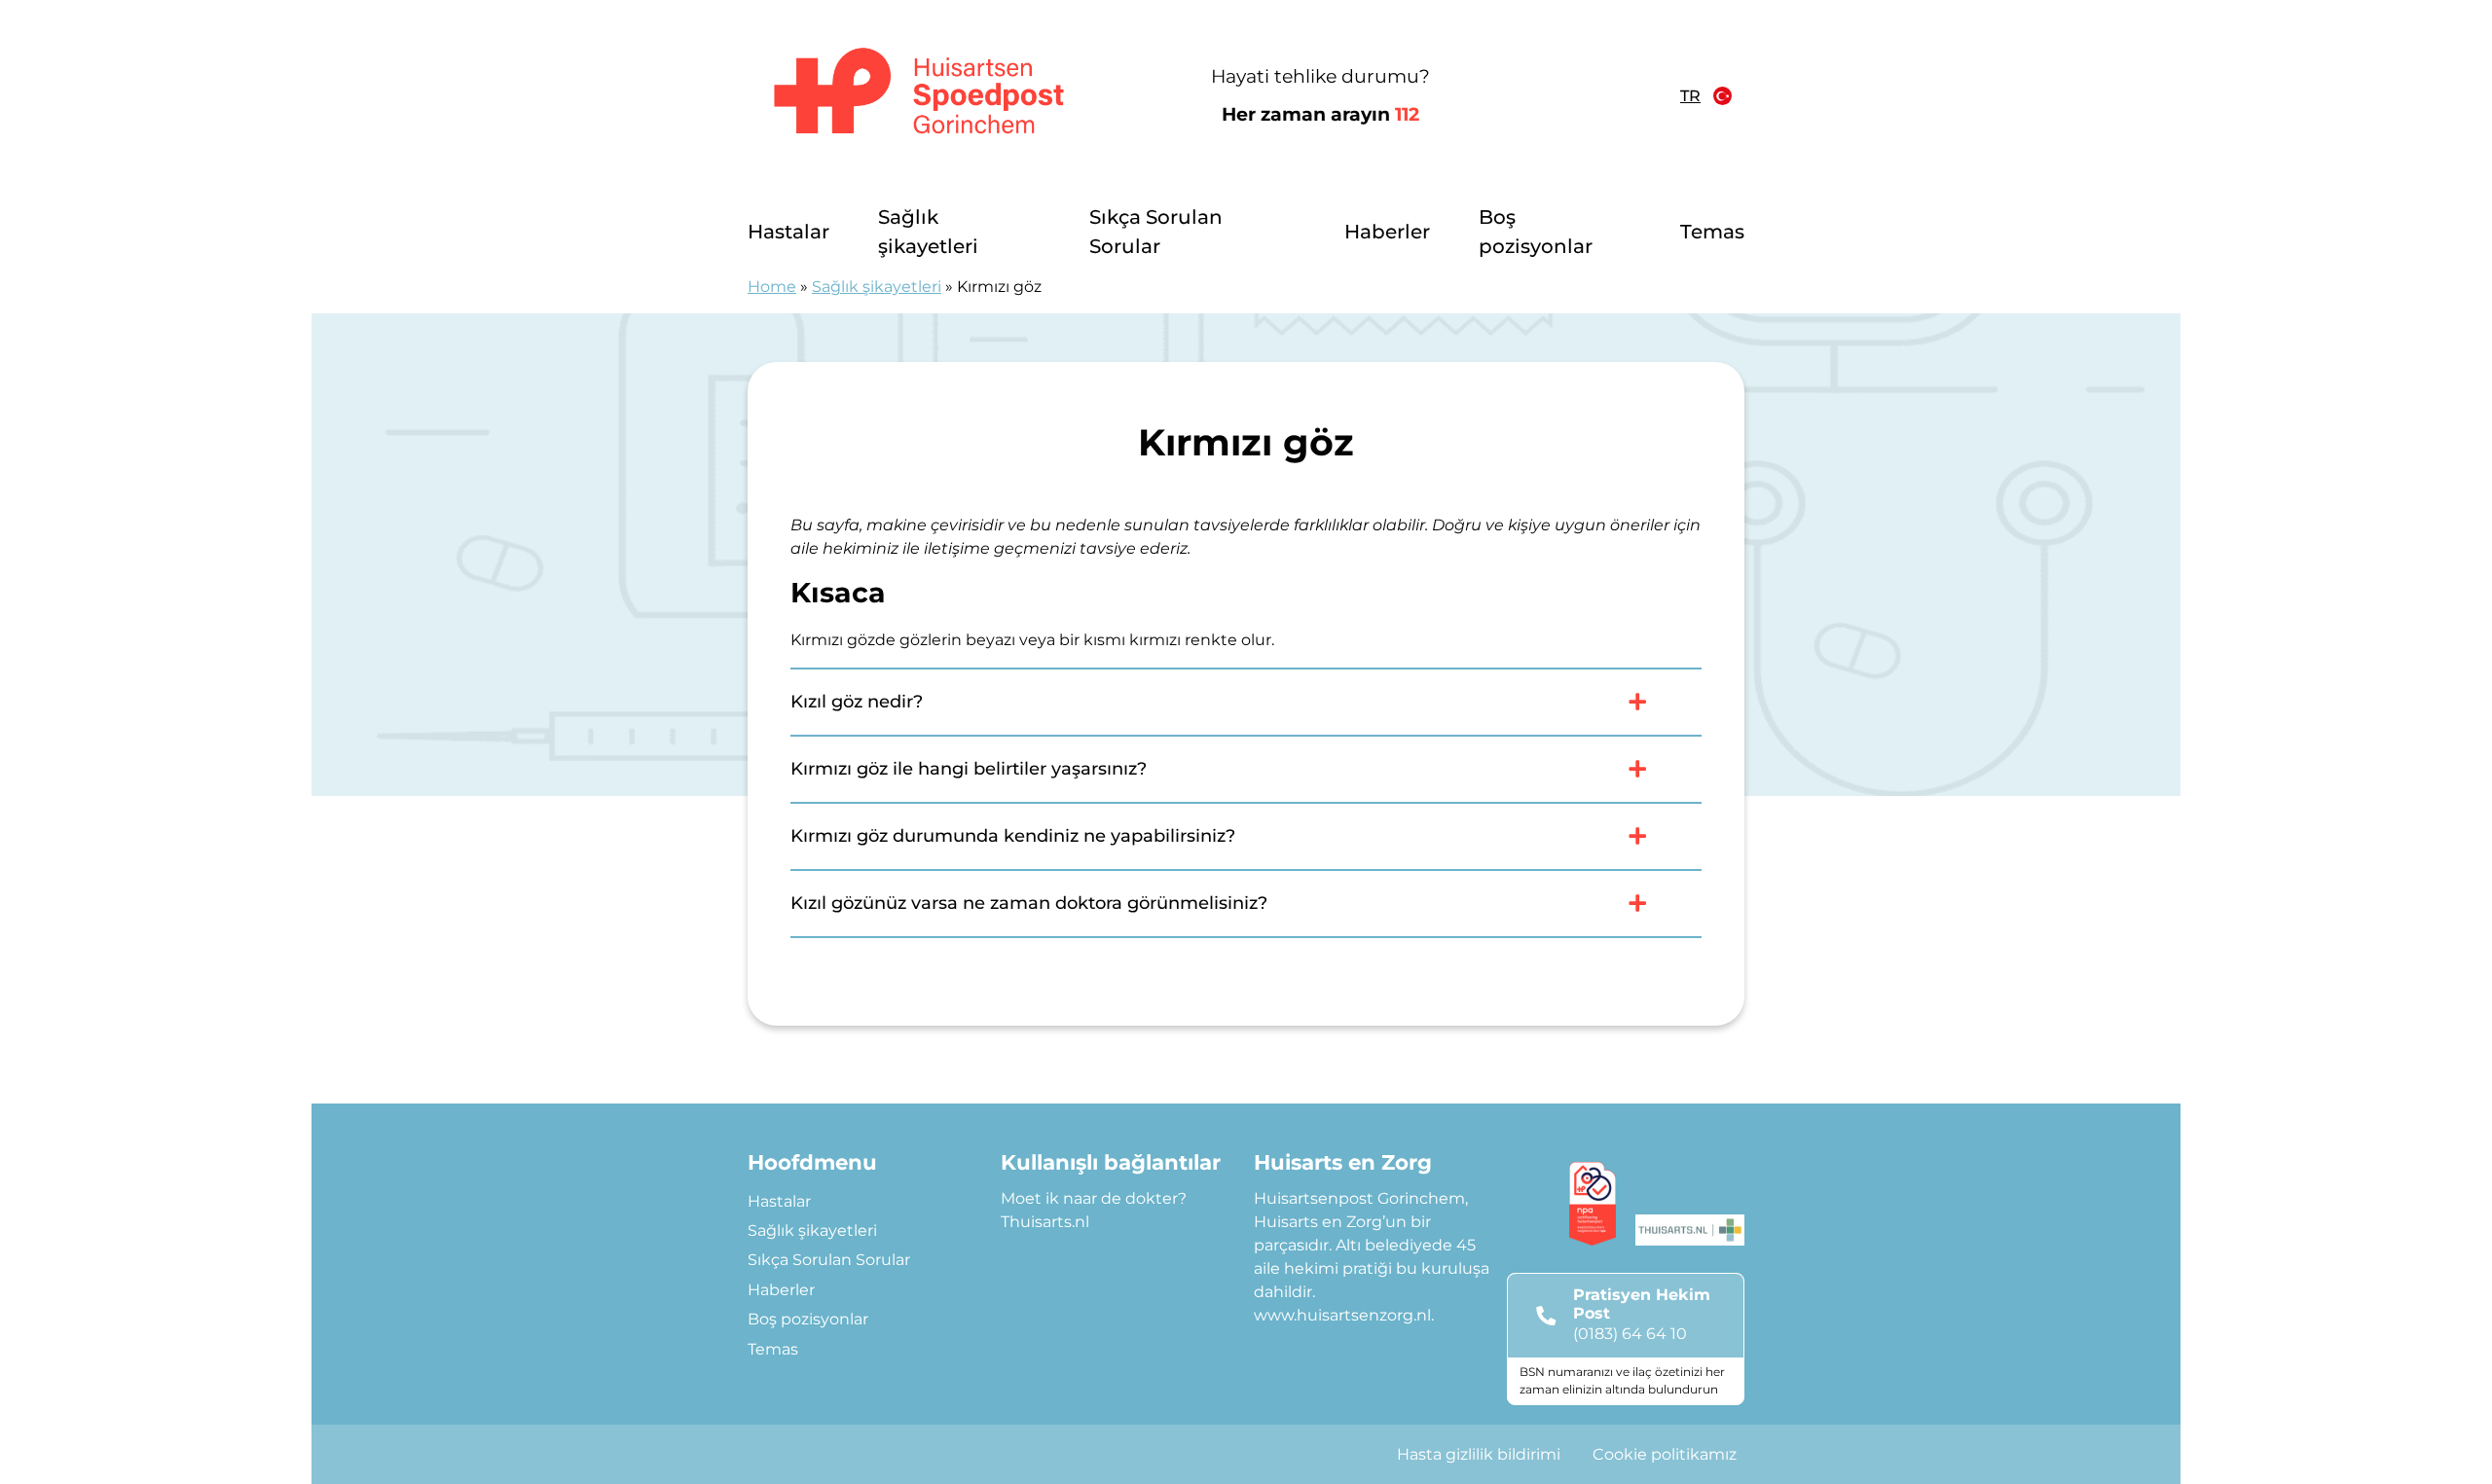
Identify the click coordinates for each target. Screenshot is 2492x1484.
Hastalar (788, 232)
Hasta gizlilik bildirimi (1479, 1454)
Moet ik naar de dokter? (1094, 1198)
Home (772, 287)
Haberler (1387, 232)
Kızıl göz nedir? (857, 702)
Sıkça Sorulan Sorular (1156, 232)
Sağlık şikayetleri (928, 232)
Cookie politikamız (1665, 1454)
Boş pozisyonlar (1536, 232)
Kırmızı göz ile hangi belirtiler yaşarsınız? (969, 769)
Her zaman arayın (1320, 114)
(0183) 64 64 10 (1630, 1334)
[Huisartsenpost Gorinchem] (919, 96)
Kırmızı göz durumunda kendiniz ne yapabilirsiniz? (1013, 836)
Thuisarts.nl (1045, 1222)
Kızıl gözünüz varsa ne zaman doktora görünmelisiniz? (1029, 903)
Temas (1712, 232)
